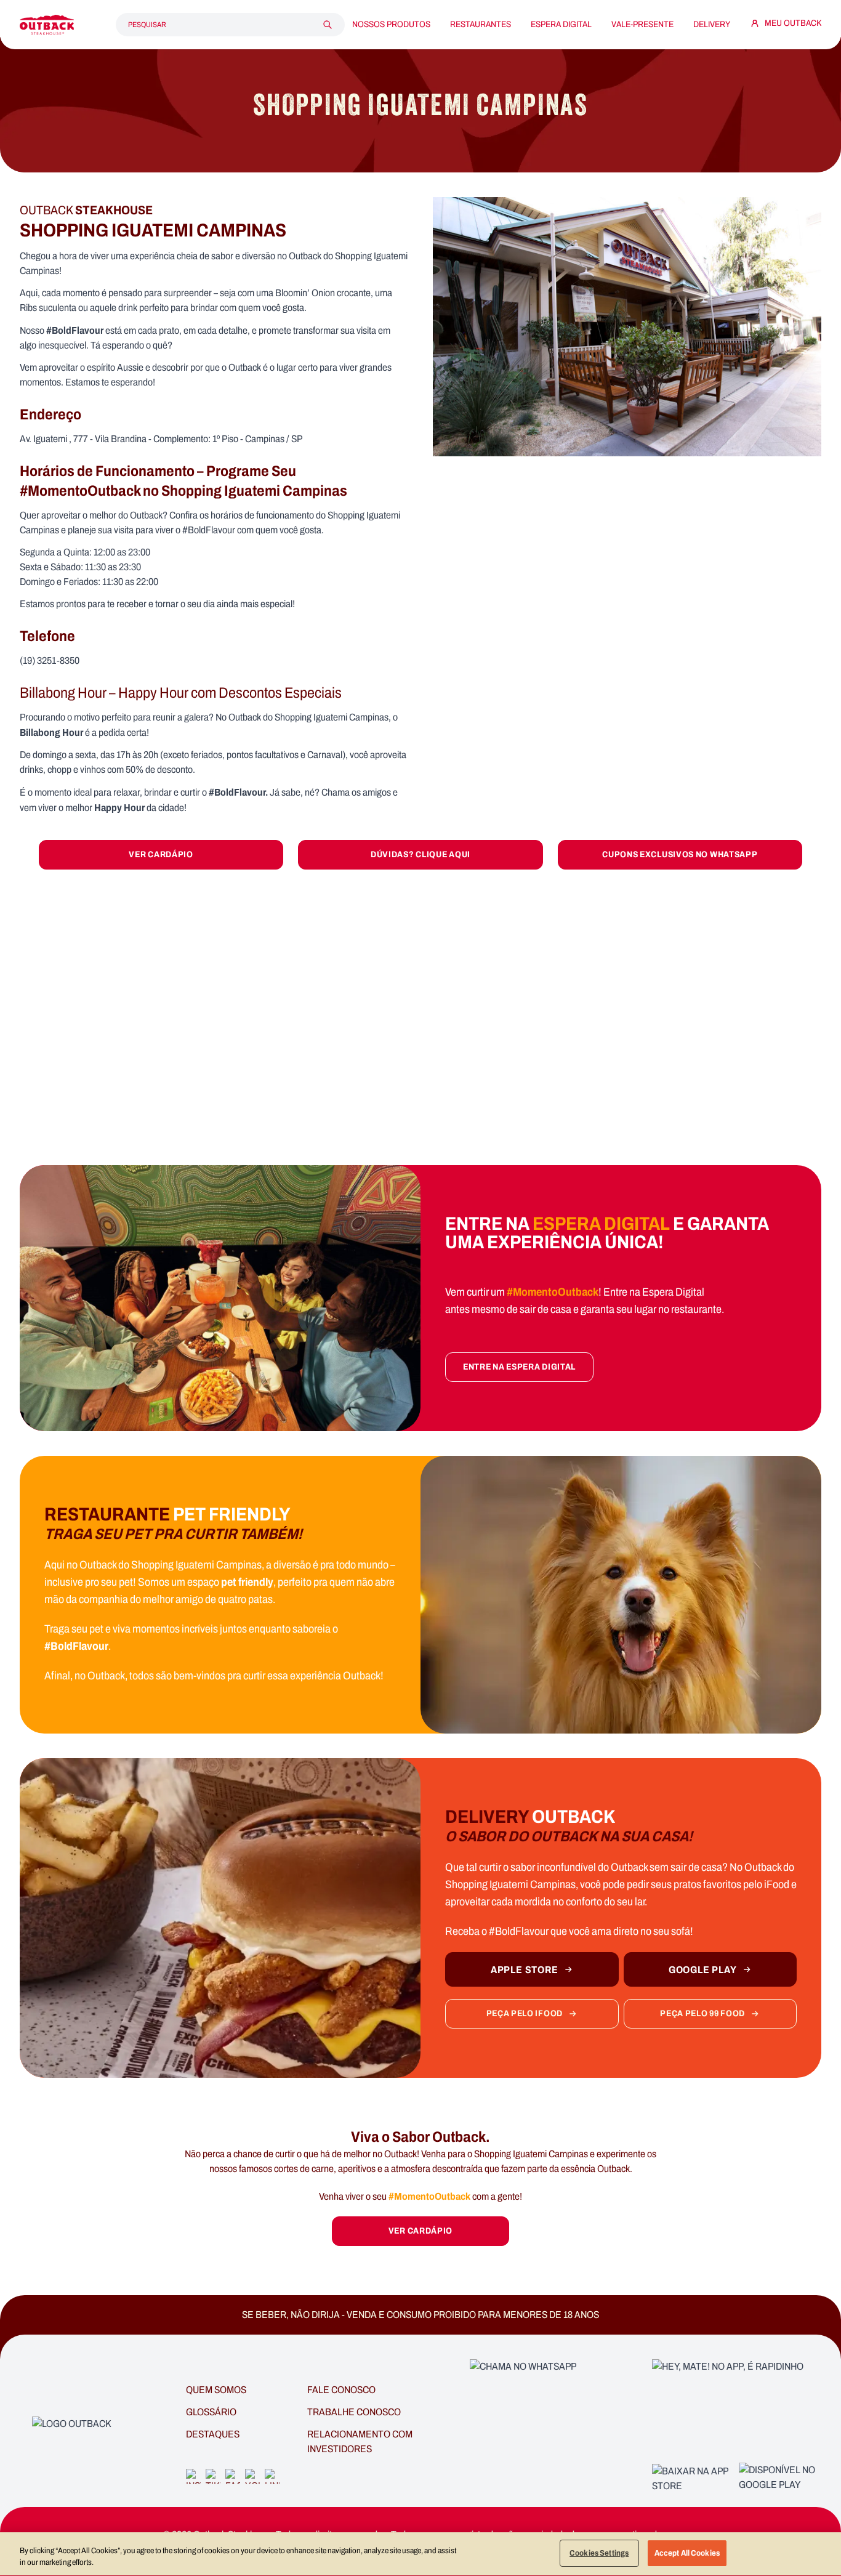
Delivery (712, 25)
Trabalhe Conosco (354, 2412)
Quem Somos (216, 2390)
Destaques (213, 2434)
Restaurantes (481, 25)
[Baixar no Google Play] (780, 2479)
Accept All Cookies (687, 2553)
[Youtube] (252, 2476)
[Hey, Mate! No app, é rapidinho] (737, 2408)
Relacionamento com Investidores (360, 2441)
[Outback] (72, 2433)
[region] (420, 2554)
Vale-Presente (642, 25)
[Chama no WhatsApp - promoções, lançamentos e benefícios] (555, 2433)
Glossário (211, 2412)
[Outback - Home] (47, 25)
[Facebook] (233, 2476)
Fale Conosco (341, 2390)
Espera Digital (561, 25)
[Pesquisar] (328, 25)
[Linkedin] (272, 2476)
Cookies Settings (599, 2553)
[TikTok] (213, 2476)
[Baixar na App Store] (693, 2479)
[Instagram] (193, 2476)
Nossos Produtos (391, 25)
